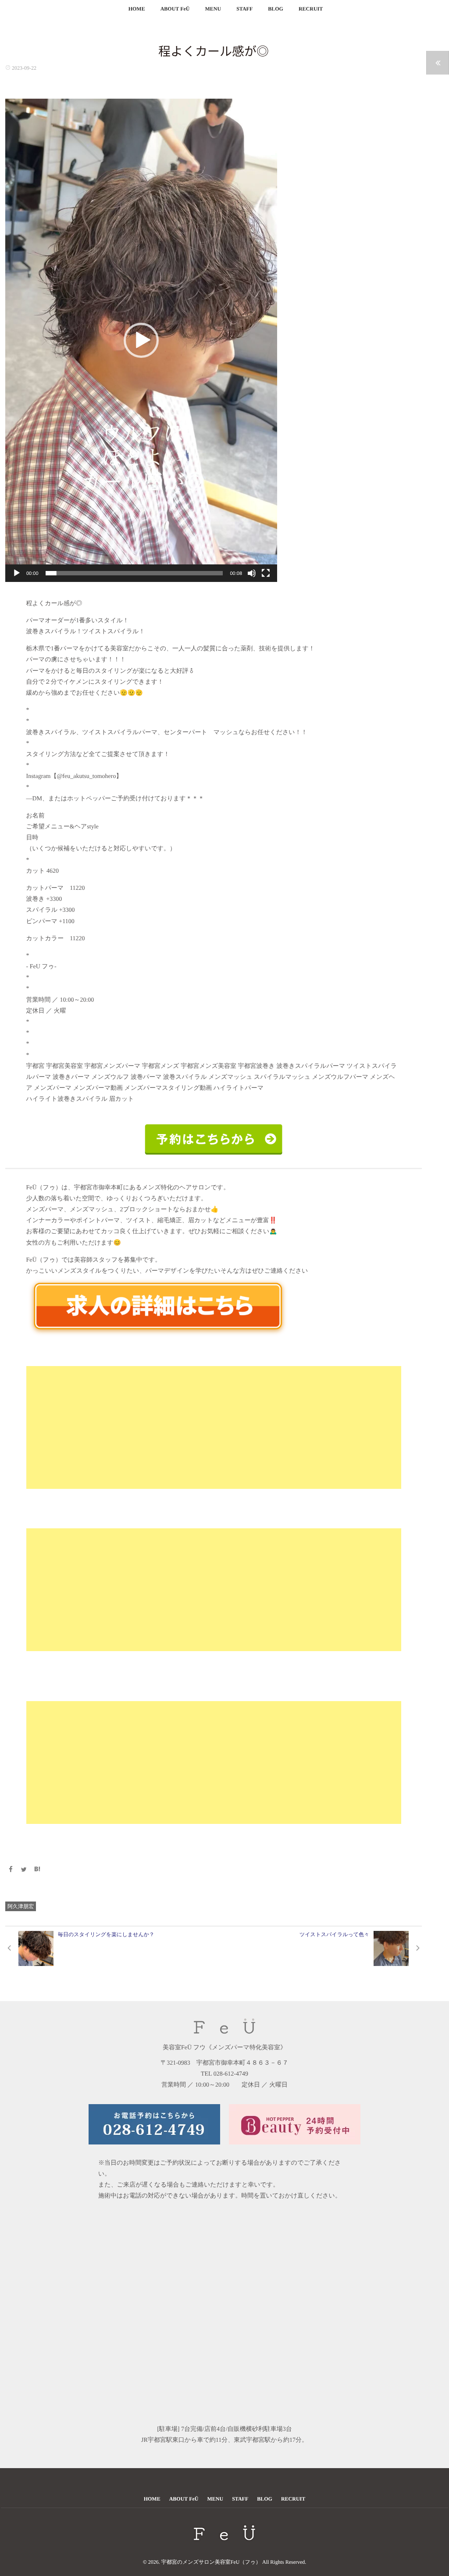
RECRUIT (311, 9)
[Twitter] (24, 1870)
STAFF (244, 9)
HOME (137, 9)
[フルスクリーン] (266, 573)
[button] (141, 340)
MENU (213, 9)
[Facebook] (11, 1870)
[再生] (17, 573)
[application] (141, 340)
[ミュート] (252, 573)
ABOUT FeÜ (175, 9)
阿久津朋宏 (21, 1906)
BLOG (276, 9)
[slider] (134, 573)
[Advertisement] (214, 1427)
